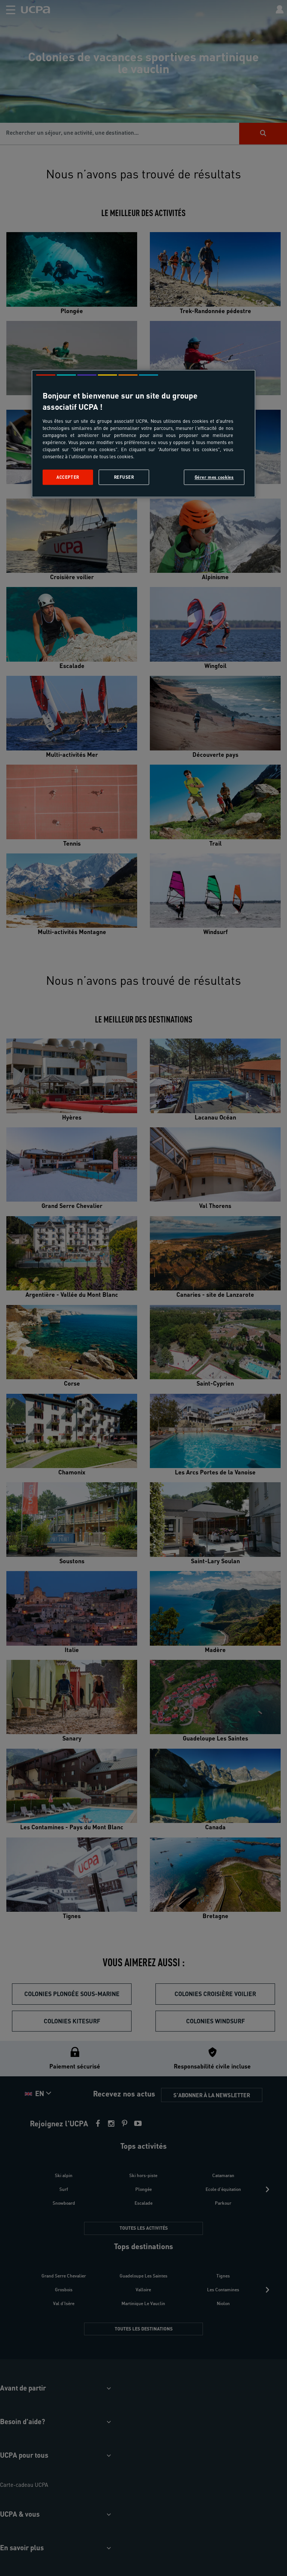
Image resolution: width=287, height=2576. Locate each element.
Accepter (68, 477)
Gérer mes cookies (214, 477)
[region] (143, 434)
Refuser (124, 477)
